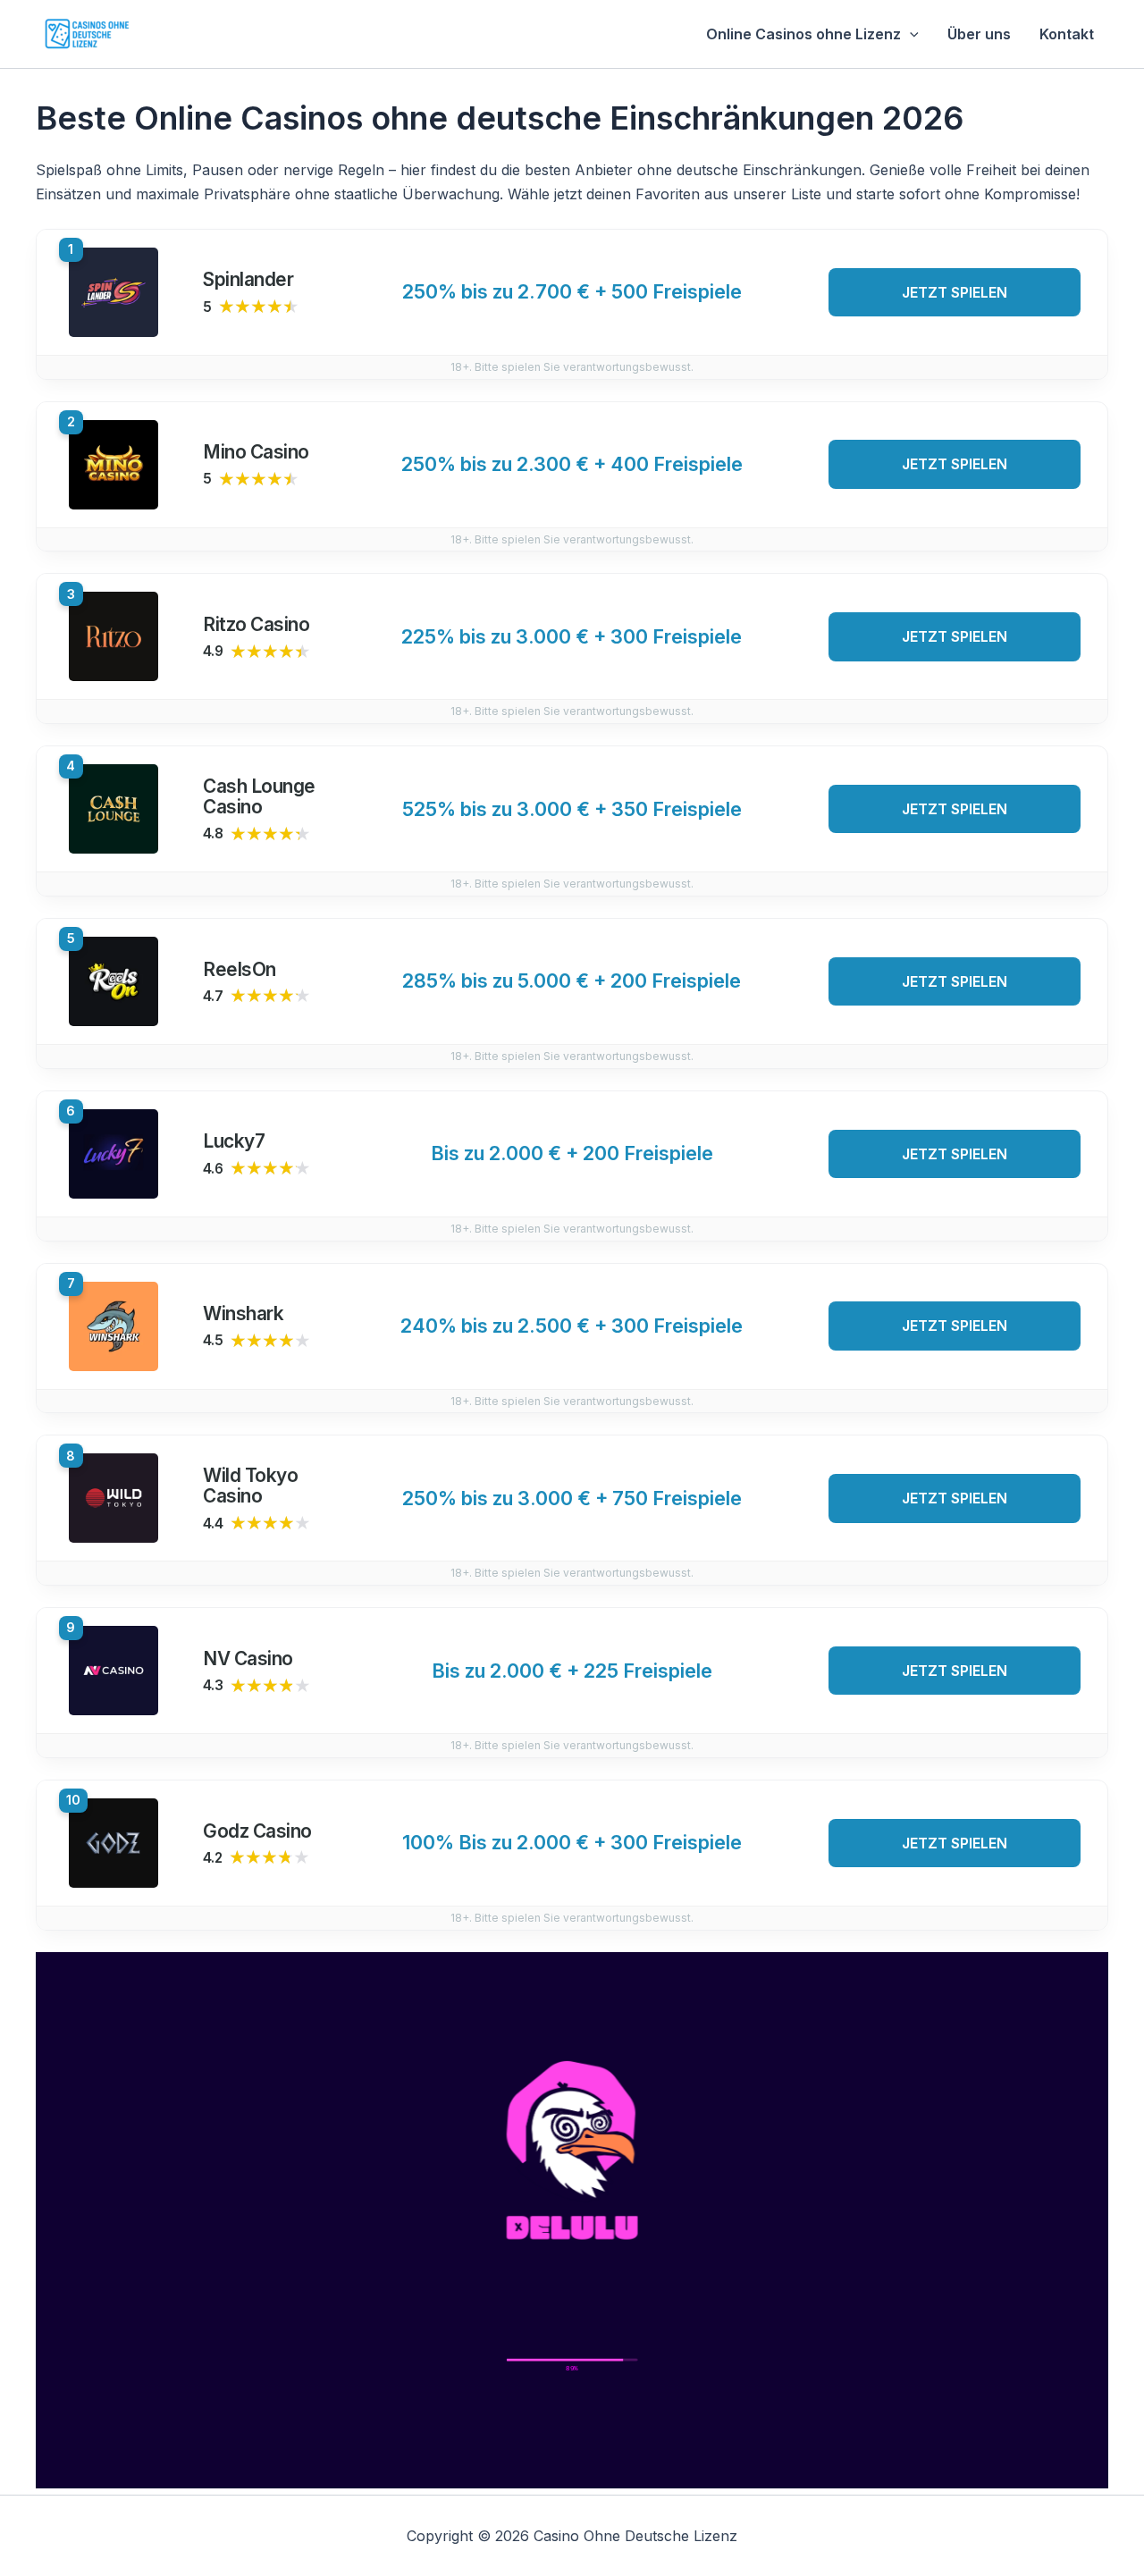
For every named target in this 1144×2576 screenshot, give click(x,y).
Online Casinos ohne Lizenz (803, 34)
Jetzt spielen (955, 292)
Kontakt (1067, 34)
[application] (910, 34)
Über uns (979, 34)
